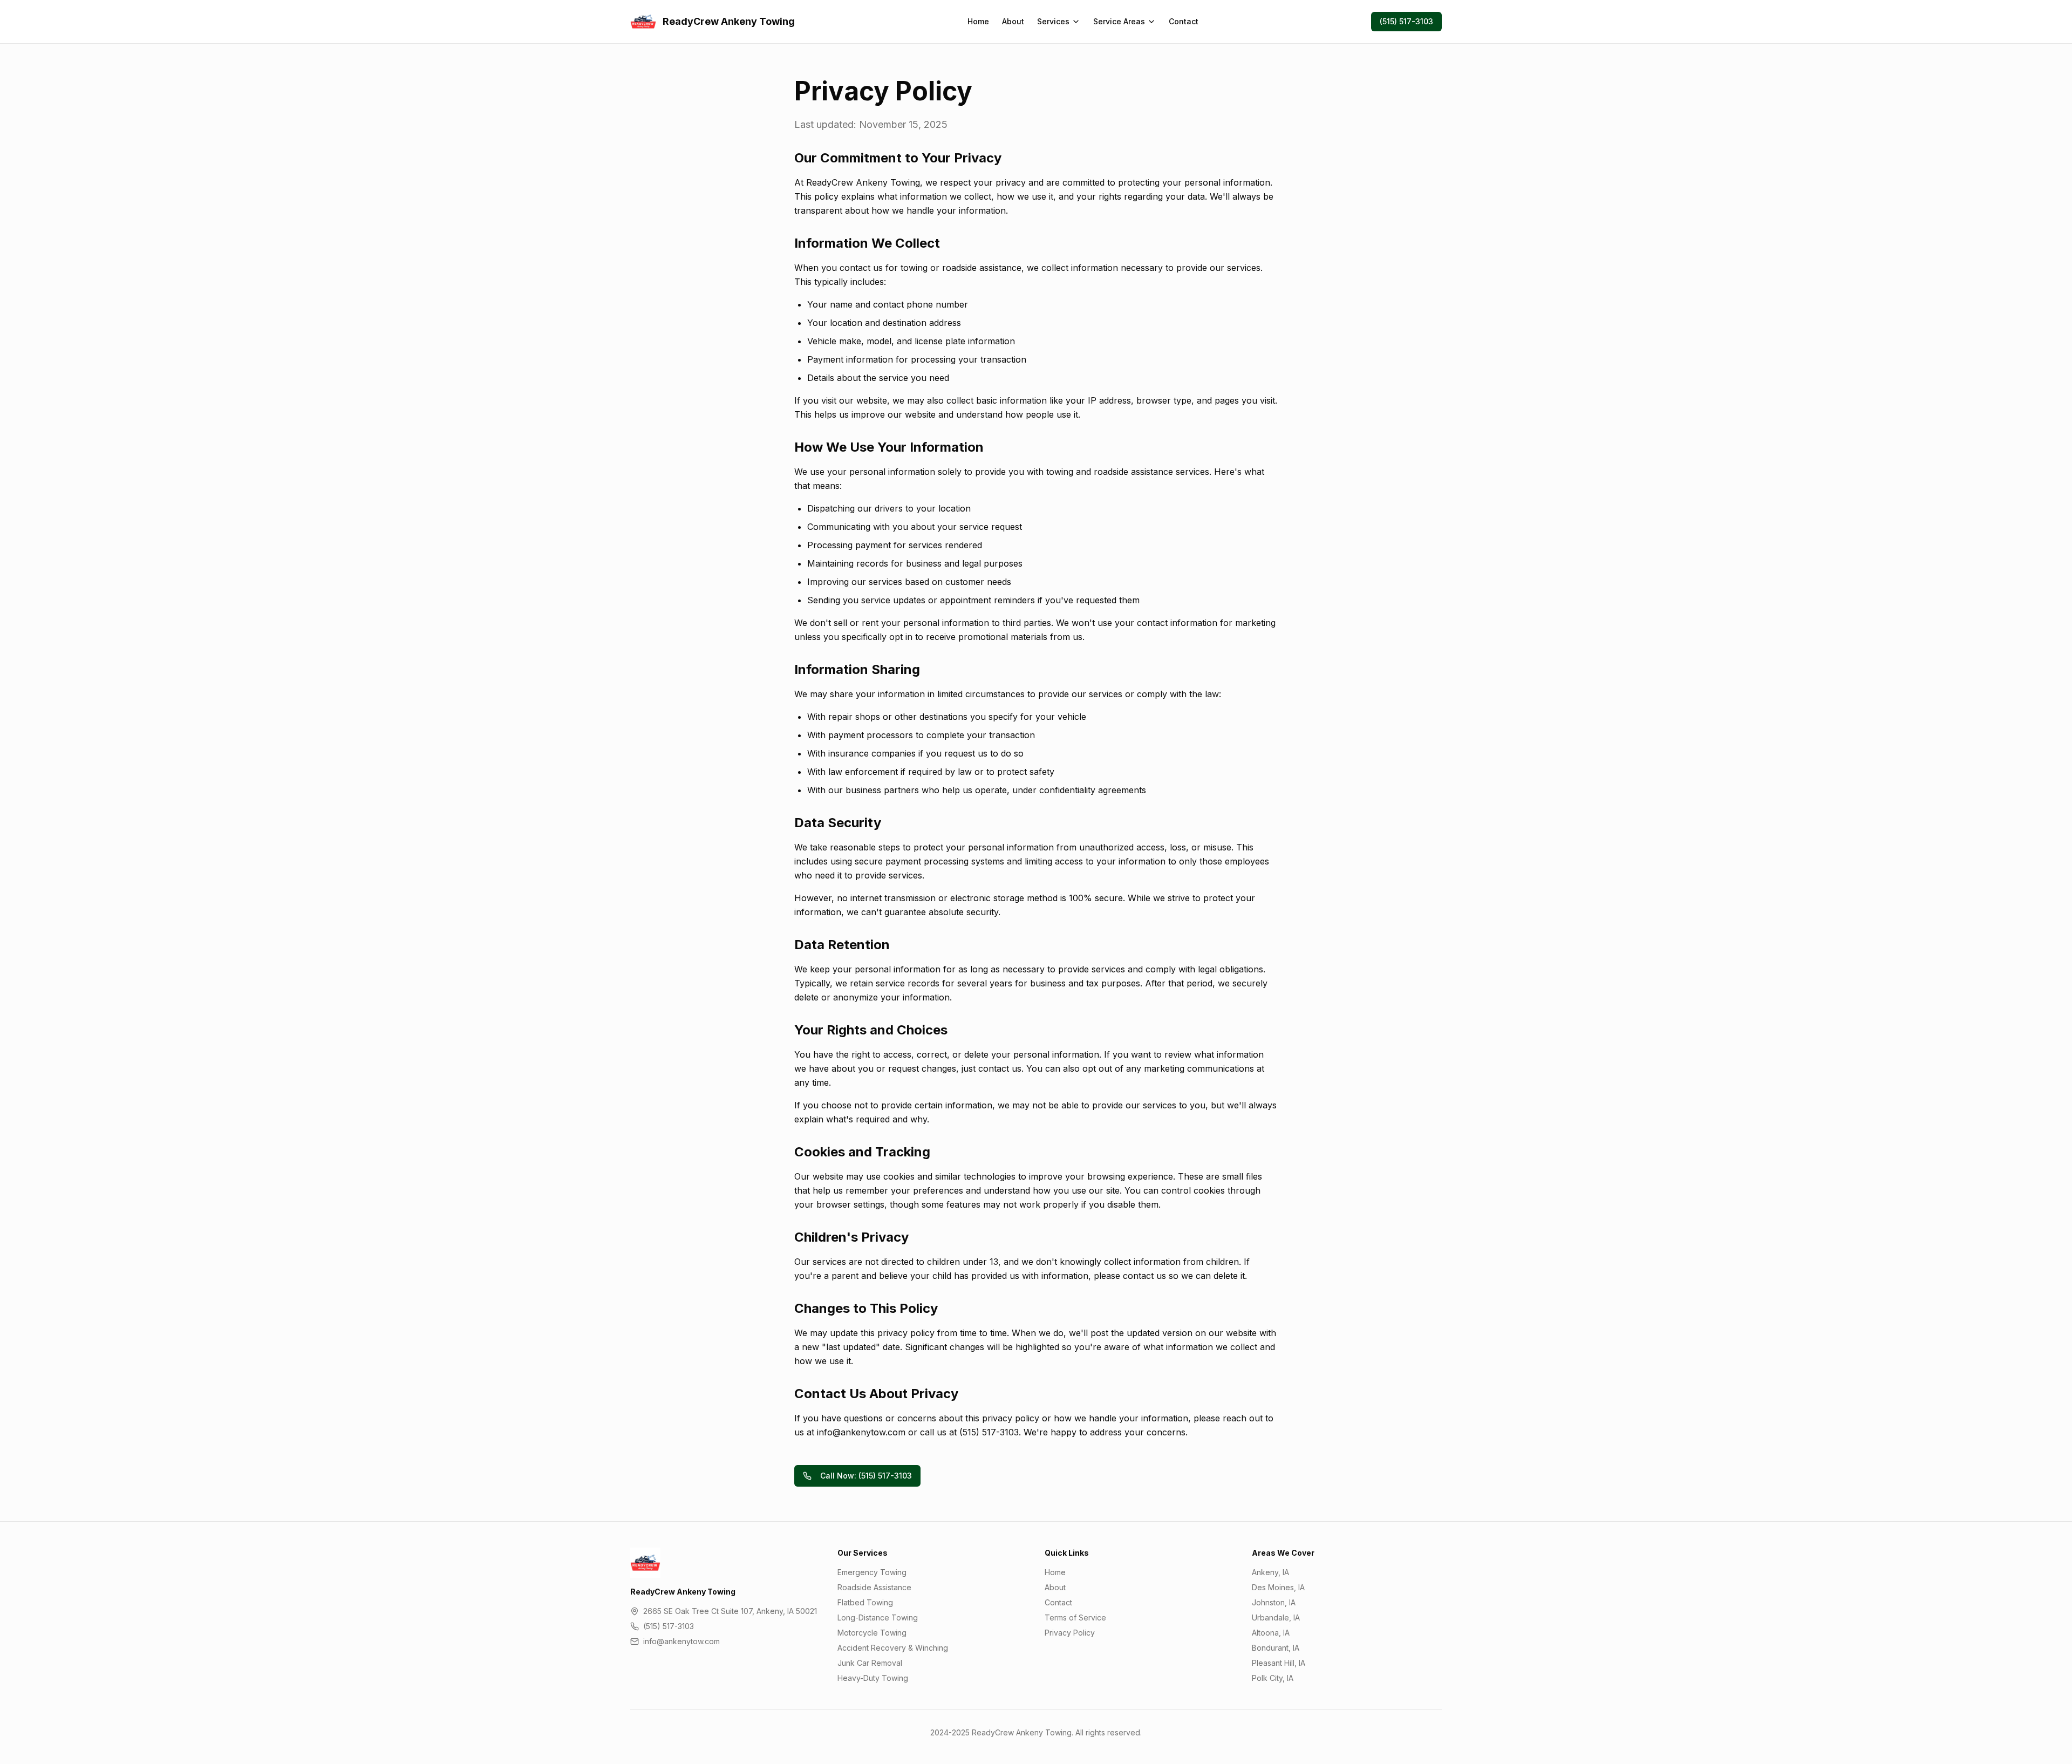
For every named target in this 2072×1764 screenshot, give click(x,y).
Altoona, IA (1271, 1633)
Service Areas (1119, 21)
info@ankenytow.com (681, 1641)
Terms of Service (1075, 1617)
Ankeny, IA (1270, 1572)
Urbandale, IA (1276, 1617)
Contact (1184, 21)
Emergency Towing (872, 1572)
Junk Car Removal (870, 1663)
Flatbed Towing (865, 1602)
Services (1053, 21)
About (1013, 21)
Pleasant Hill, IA (1279, 1663)
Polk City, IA (1273, 1678)
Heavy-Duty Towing (873, 1678)
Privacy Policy (1070, 1633)
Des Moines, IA (1278, 1587)
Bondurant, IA (1276, 1648)
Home (978, 21)
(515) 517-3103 (1406, 21)
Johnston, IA (1274, 1602)
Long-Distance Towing (878, 1617)
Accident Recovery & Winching (893, 1648)
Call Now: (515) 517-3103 (866, 1476)
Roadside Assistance (874, 1587)
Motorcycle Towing (872, 1633)
